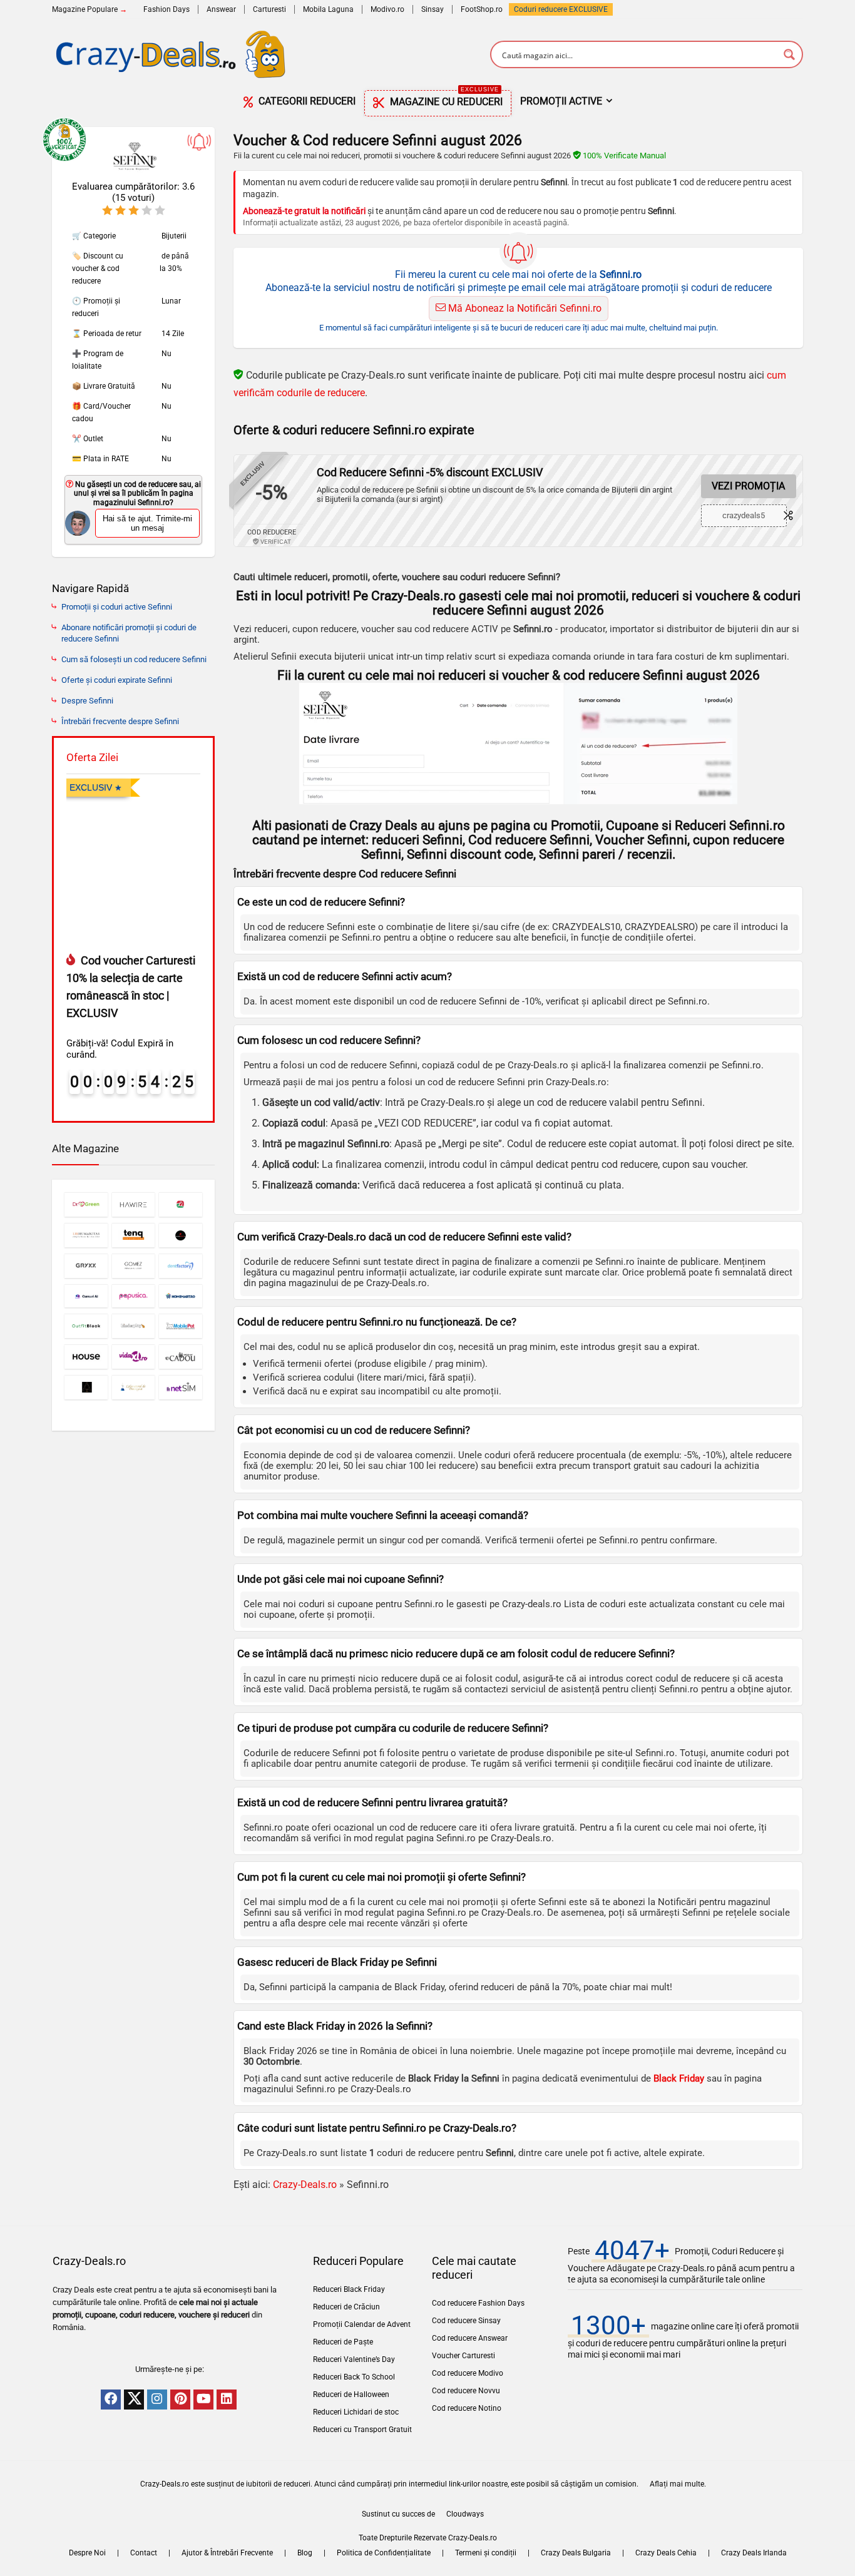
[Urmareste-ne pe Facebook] (111, 2400)
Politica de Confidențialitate (384, 2553)
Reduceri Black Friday (349, 2289)
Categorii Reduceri (306, 101)
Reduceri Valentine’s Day (354, 2359)
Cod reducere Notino (467, 2408)
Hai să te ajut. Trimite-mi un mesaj (147, 523)
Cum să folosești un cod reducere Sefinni (134, 659)
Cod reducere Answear (470, 2338)
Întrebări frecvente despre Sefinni (120, 721)
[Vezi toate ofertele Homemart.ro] (181, 1296)
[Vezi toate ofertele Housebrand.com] (86, 1357)
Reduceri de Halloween (351, 2395)
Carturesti (269, 9)
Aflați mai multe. (678, 2484)
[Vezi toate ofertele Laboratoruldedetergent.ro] (134, 1387)
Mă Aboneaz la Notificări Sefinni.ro (524, 308)
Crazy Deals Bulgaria (576, 2553)
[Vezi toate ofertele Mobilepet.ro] (181, 1326)
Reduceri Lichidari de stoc (356, 2412)
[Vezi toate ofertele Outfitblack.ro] (86, 1326)
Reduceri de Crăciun (346, 2307)
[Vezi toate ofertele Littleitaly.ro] (181, 1204)
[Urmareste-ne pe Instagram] (157, 2400)
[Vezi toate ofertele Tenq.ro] (134, 1235)
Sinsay (433, 9)
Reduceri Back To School (354, 2377)
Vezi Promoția (748, 486)
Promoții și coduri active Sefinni (117, 607)
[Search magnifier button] (789, 54)
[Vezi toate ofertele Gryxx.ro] (86, 1266)
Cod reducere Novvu (466, 2391)
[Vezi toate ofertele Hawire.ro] (134, 1204)
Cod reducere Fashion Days (478, 2303)
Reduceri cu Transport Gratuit (362, 2430)
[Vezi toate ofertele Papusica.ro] (134, 1296)
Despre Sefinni (87, 701)
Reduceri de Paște (343, 2342)
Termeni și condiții (486, 2553)
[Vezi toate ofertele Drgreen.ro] (86, 1204)
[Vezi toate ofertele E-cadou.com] (181, 1357)
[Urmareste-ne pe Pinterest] (180, 2400)
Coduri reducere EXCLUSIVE (561, 9)
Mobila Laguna (328, 9)
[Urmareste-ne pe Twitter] (134, 2400)
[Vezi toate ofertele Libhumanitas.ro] (86, 1235)
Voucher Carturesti (463, 2356)
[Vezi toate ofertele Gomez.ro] (134, 1266)
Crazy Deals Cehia (666, 2553)
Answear (221, 9)
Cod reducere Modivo (468, 2373)
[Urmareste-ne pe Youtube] (203, 2400)
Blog (305, 2553)
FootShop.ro (482, 9)
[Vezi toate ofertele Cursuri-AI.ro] (86, 1296)
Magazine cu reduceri (445, 99)
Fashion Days (166, 9)
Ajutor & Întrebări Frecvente (227, 2553)
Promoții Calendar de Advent (362, 2324)
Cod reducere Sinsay (466, 2321)
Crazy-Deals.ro (305, 2185)
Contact (144, 2553)
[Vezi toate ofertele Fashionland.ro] (86, 1387)
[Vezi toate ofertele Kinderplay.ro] (134, 1326)
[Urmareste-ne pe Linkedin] (227, 2400)
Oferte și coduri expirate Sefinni (117, 680)
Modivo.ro (387, 9)
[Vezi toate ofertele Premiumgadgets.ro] (181, 1235)
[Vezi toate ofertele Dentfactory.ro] (181, 1266)
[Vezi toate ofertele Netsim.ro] (181, 1387)
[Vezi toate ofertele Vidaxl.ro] (134, 1357)
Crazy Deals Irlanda (754, 2553)
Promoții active (561, 101)
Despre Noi (87, 2553)
